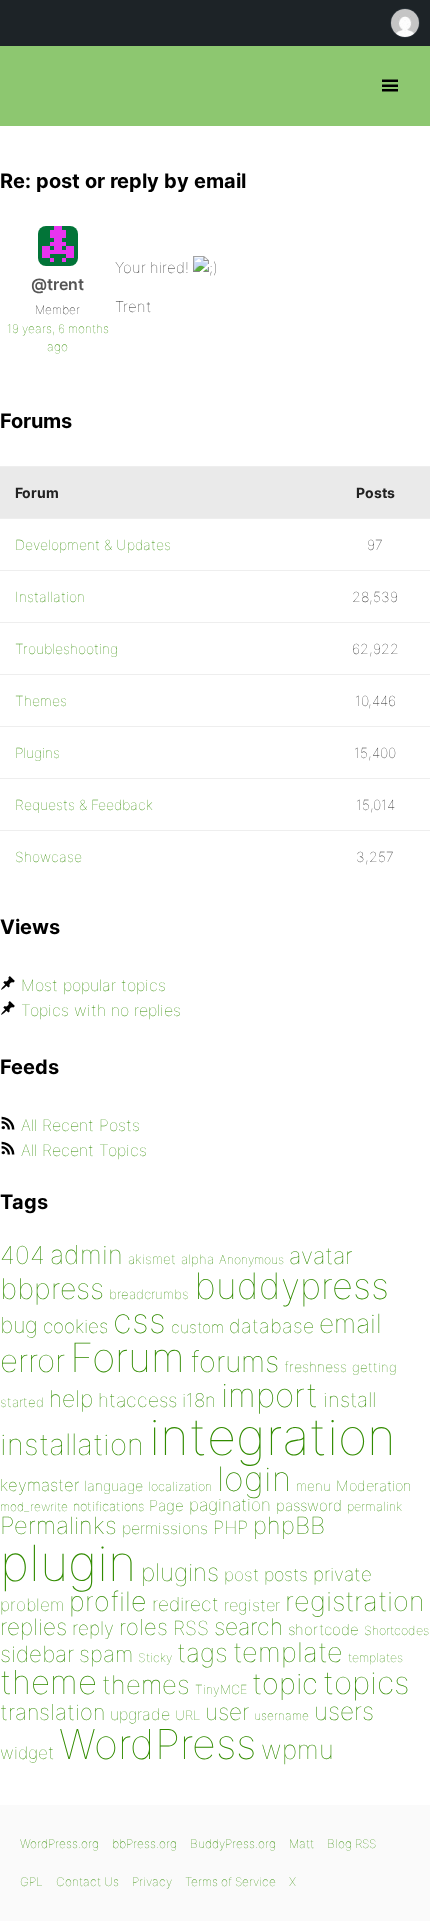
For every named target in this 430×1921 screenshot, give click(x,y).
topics (366, 1683)
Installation (50, 596)
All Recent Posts (80, 1125)
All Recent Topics (84, 1150)
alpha (197, 1259)
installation (72, 1444)
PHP (230, 1527)
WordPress (157, 1744)
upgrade (140, 1714)
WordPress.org (59, 1843)
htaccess (137, 1400)
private (342, 1574)
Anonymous (251, 1259)
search (248, 1627)
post (241, 1574)
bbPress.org (32, 86)
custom (197, 1327)
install (349, 1399)
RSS (191, 1628)
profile (108, 1601)
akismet (152, 1259)
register (252, 1605)
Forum (127, 1357)
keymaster (39, 1485)
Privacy (152, 1881)
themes (146, 1684)
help (71, 1399)
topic (285, 1683)
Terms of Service (230, 1881)
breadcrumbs (149, 1294)
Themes (41, 700)
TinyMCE (221, 1689)
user (227, 1711)
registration (354, 1601)
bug (19, 1325)
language (113, 1485)
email (350, 1323)
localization (180, 1486)
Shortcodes (396, 1630)
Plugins (37, 752)
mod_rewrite (34, 1506)
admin (86, 1254)
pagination (230, 1504)
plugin (68, 1563)
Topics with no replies (101, 1010)
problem (32, 1604)
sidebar (37, 1653)
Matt (301, 1843)
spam (106, 1654)
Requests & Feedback (84, 804)
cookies (75, 1326)
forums (234, 1361)
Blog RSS (351, 1843)
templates (375, 1657)
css (139, 1320)
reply (93, 1628)
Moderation (373, 1485)
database (271, 1326)
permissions (165, 1528)
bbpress (52, 1288)
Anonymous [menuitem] (404, 23)
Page (166, 1505)
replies (33, 1626)
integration (272, 1436)
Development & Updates (93, 544)
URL (187, 1715)
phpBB (289, 1525)
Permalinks (58, 1525)
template (288, 1652)
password (309, 1505)
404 (22, 1255)
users (344, 1711)
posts (286, 1574)
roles (143, 1627)
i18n (199, 1400)
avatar (320, 1256)
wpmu (297, 1749)
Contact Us (87, 1881)
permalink (374, 1506)
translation (52, 1712)
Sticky (155, 1657)
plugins (180, 1572)
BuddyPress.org (233, 1843)
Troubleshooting (66, 648)
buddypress (291, 1286)
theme (48, 1682)
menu (313, 1486)
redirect (185, 1604)
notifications (108, 1506)
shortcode (323, 1629)
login (254, 1478)
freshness (315, 1366)
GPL (31, 1881)
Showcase (48, 856)
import (269, 1395)
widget (27, 1752)
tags (202, 1652)
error (32, 1361)
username (281, 1715)
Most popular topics (93, 985)
